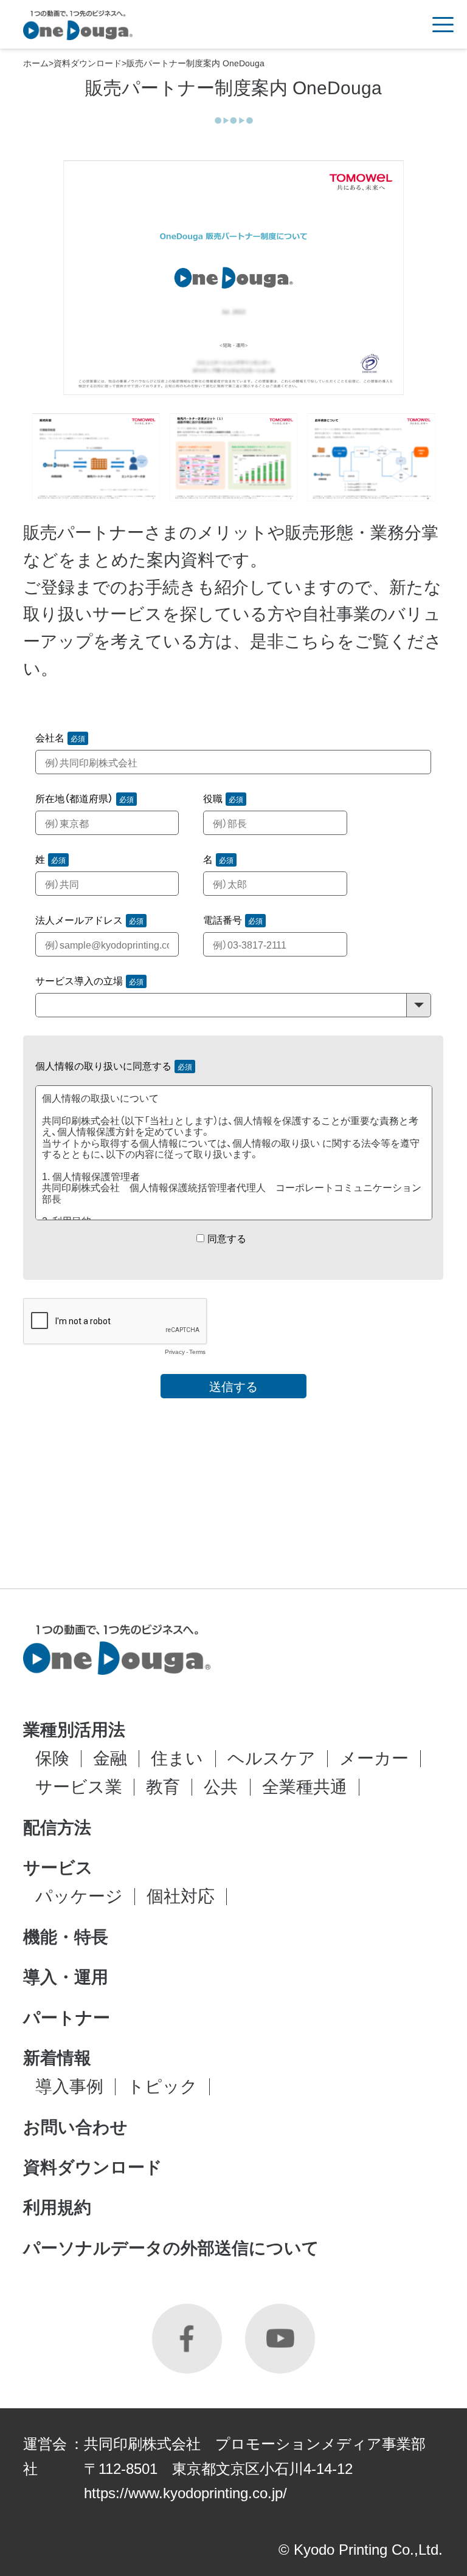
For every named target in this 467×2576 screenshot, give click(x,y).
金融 (110, 1758)
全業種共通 (305, 1787)
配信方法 (57, 1828)
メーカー (374, 1758)
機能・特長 (66, 1937)
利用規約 (57, 2208)
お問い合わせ (75, 2128)
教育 (163, 1787)
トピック (162, 2087)
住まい (177, 1758)
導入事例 (69, 2087)
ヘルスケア (272, 1758)
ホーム (36, 63)
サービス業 (79, 1787)
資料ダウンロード (88, 63)
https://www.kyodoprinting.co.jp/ (185, 2493)
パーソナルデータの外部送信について (171, 2248)
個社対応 (181, 1896)
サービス (58, 1868)
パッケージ (79, 1896)
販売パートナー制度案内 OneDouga (195, 63)
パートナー (67, 2018)
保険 (52, 1758)
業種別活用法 (74, 1730)
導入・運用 (66, 1977)
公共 (221, 1787)
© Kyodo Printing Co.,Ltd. (361, 2550)
